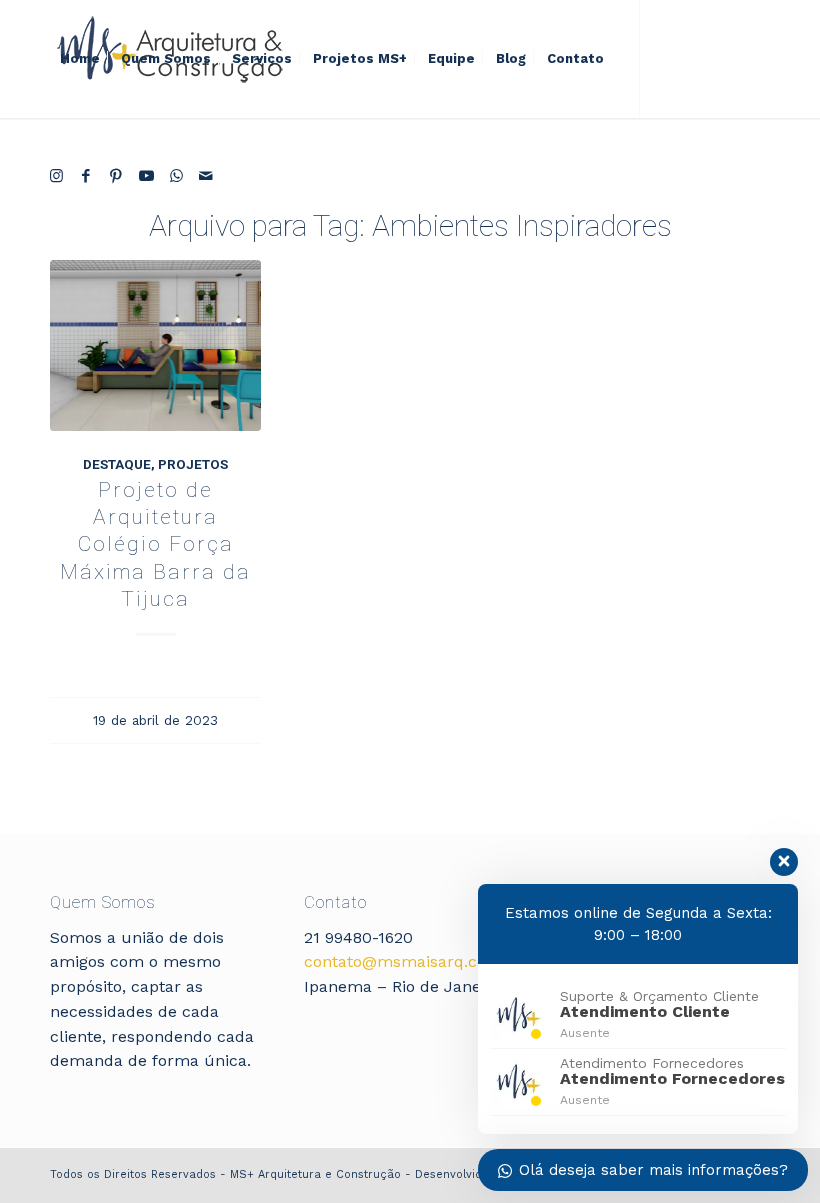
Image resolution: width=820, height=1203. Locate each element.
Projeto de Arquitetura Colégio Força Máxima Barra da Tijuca (155, 544)
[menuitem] (80, 59)
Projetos (193, 464)
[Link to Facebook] (86, 176)
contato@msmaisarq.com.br (413, 961)
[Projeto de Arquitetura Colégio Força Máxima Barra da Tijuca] (155, 345)
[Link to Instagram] (56, 176)
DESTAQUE (117, 464)
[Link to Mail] (206, 176)
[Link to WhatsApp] (176, 176)
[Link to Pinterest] (116, 176)
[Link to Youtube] (146, 176)
